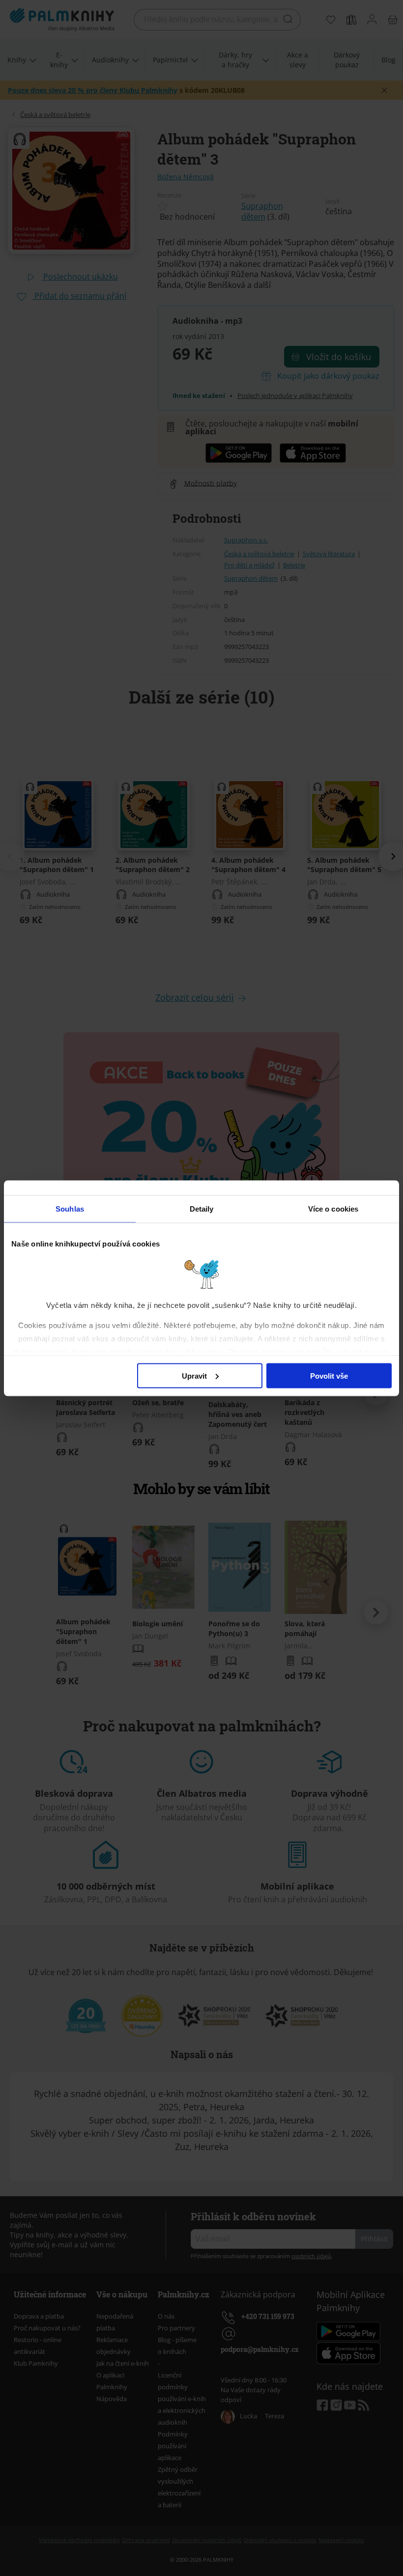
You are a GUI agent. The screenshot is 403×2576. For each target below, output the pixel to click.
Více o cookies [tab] (333, 1208)
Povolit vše (329, 1375)
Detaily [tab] (202, 1208)
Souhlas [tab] (70, 1208)
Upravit (194, 1375)
